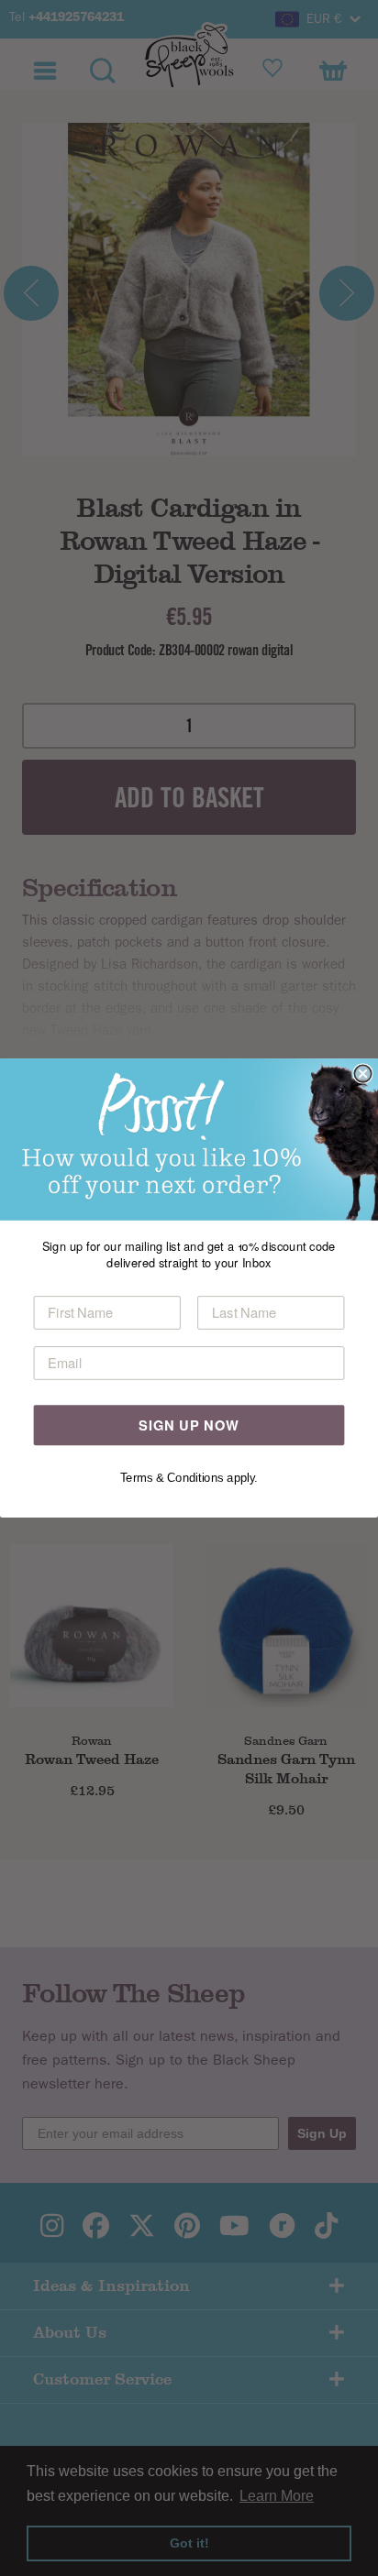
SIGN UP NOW (189, 1425)
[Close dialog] (362, 1073)
